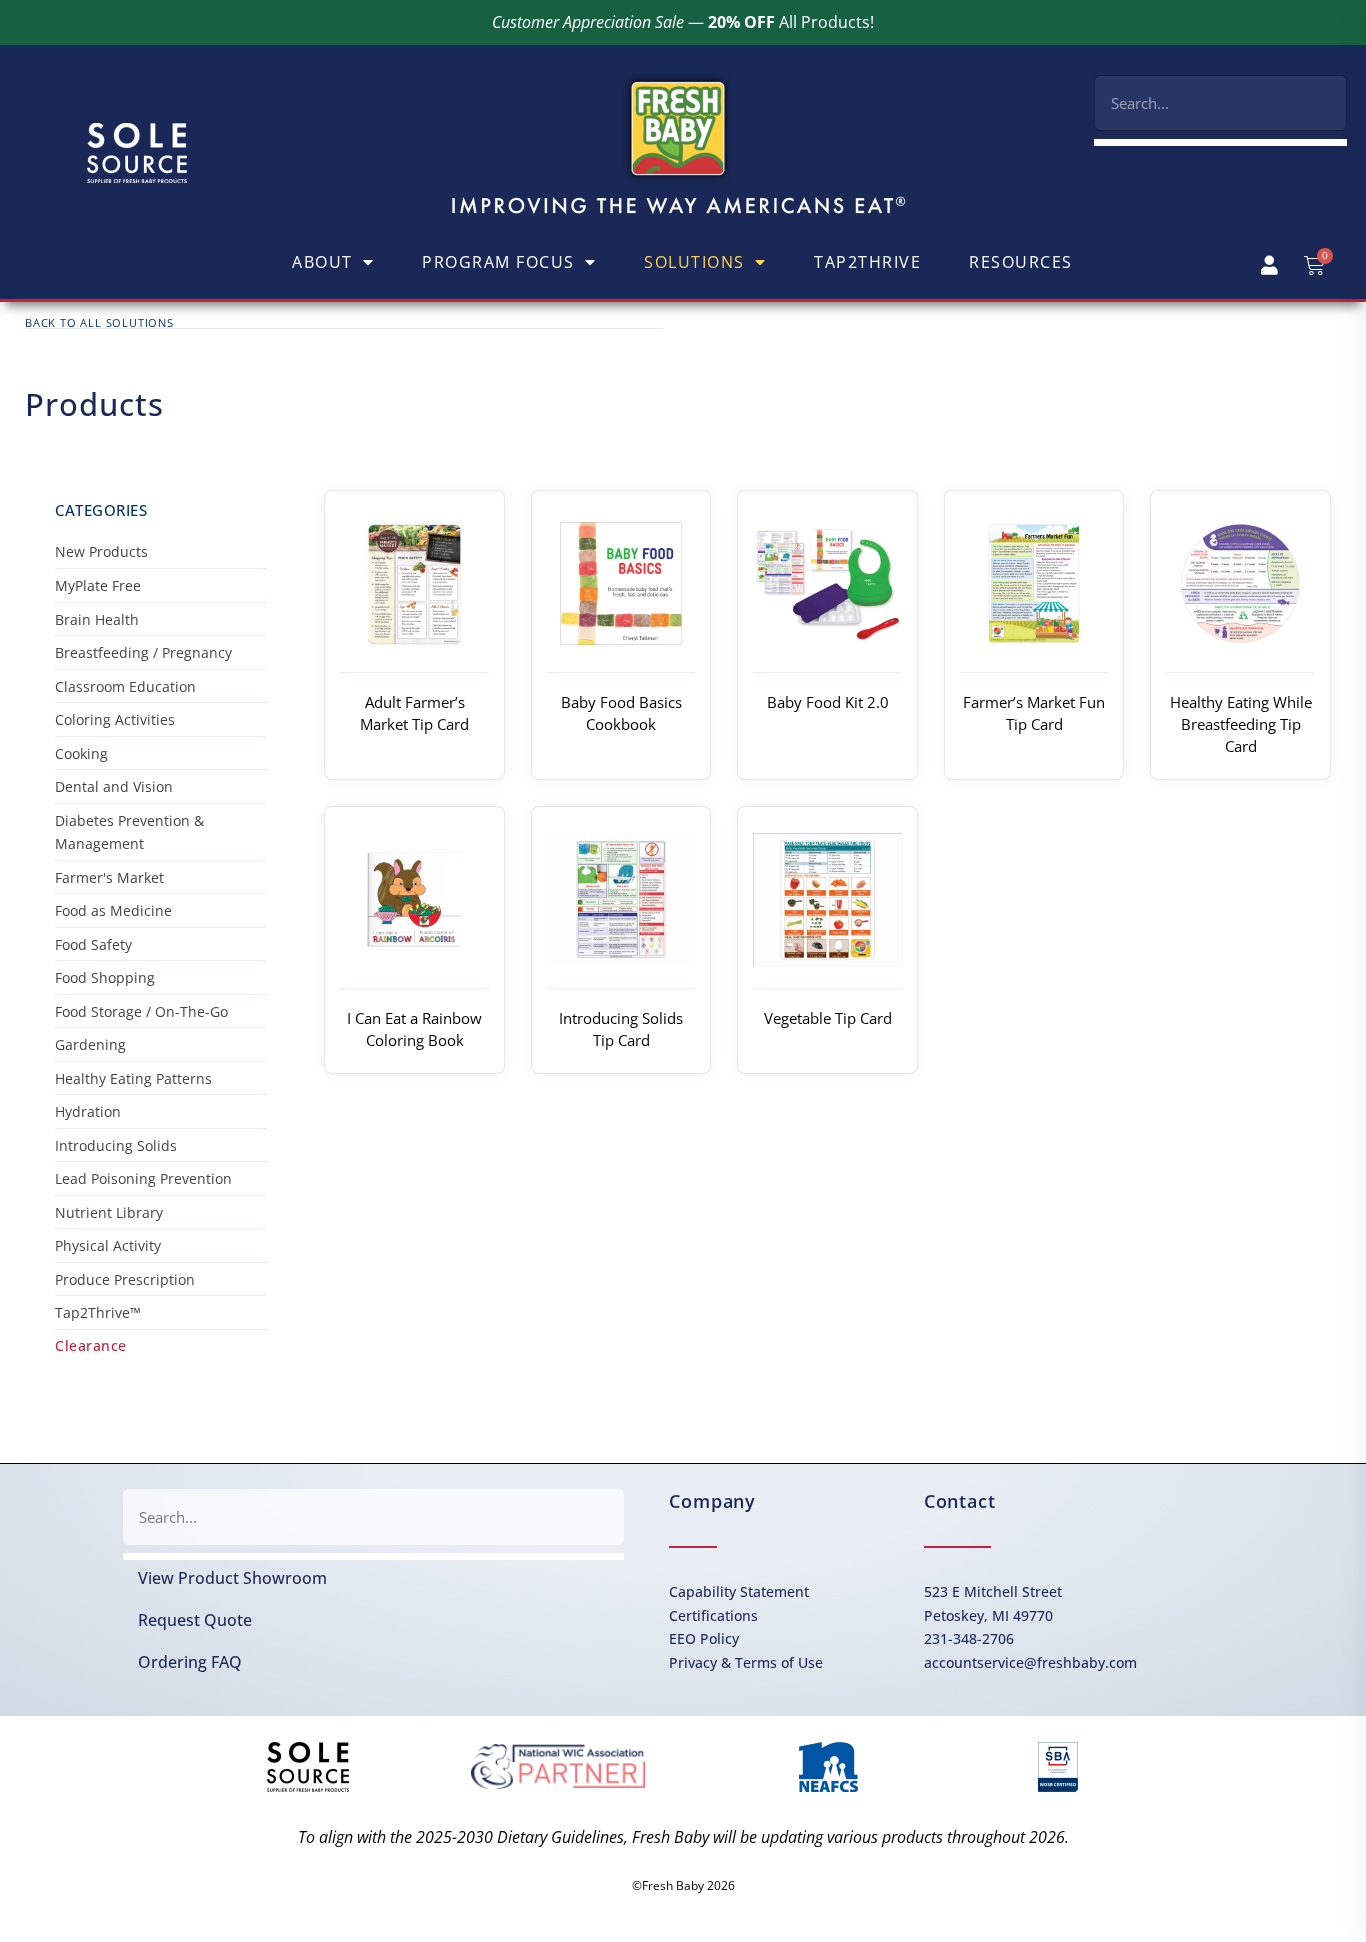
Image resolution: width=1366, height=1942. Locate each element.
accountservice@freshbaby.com (1030, 1662)
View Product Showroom (232, 1578)
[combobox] (1220, 103)
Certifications (713, 1615)
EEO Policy (704, 1638)
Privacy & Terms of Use (746, 1662)
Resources (1021, 262)
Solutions (694, 262)
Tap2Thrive (867, 262)
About (322, 262)
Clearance (91, 1345)
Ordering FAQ (190, 1662)
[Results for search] (1220, 142)
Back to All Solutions (99, 322)
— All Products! (683, 22)
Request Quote (195, 1620)
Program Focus (498, 262)
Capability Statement (739, 1591)
